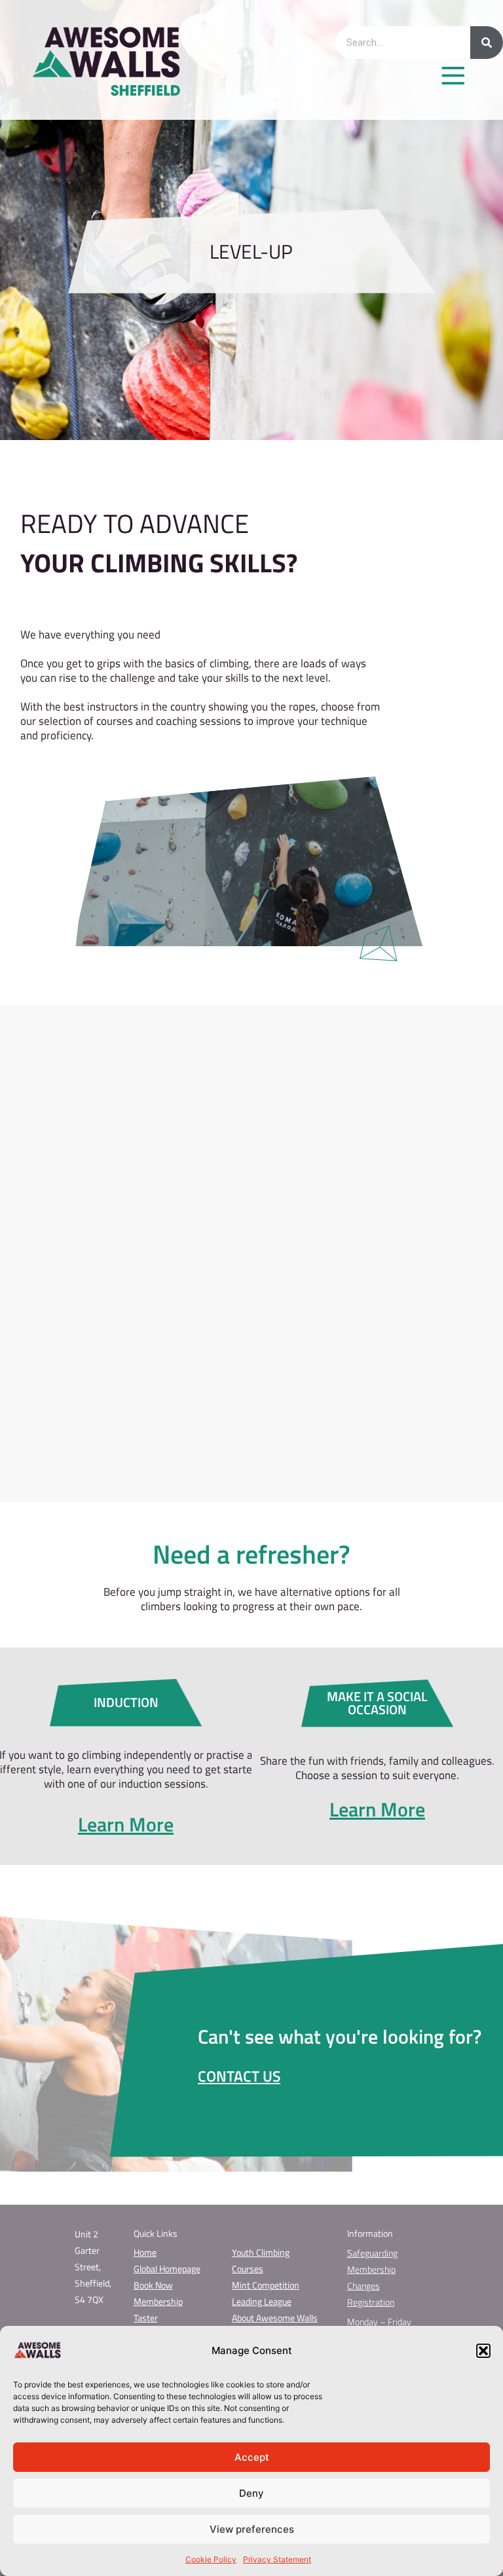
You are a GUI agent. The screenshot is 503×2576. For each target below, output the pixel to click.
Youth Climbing (261, 2252)
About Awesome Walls (275, 2318)
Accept (252, 2457)
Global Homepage (167, 2269)
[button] (483, 2351)
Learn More (126, 1824)
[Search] (487, 43)
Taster (146, 2318)
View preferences (252, 2529)
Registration (371, 2302)
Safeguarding (372, 2253)
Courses (248, 2269)
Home (145, 2252)
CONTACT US (239, 2076)
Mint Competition (266, 2285)
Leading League (262, 2301)
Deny (251, 2493)
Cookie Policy (211, 2559)
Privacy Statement (277, 2559)
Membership (158, 2301)
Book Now (153, 2285)
